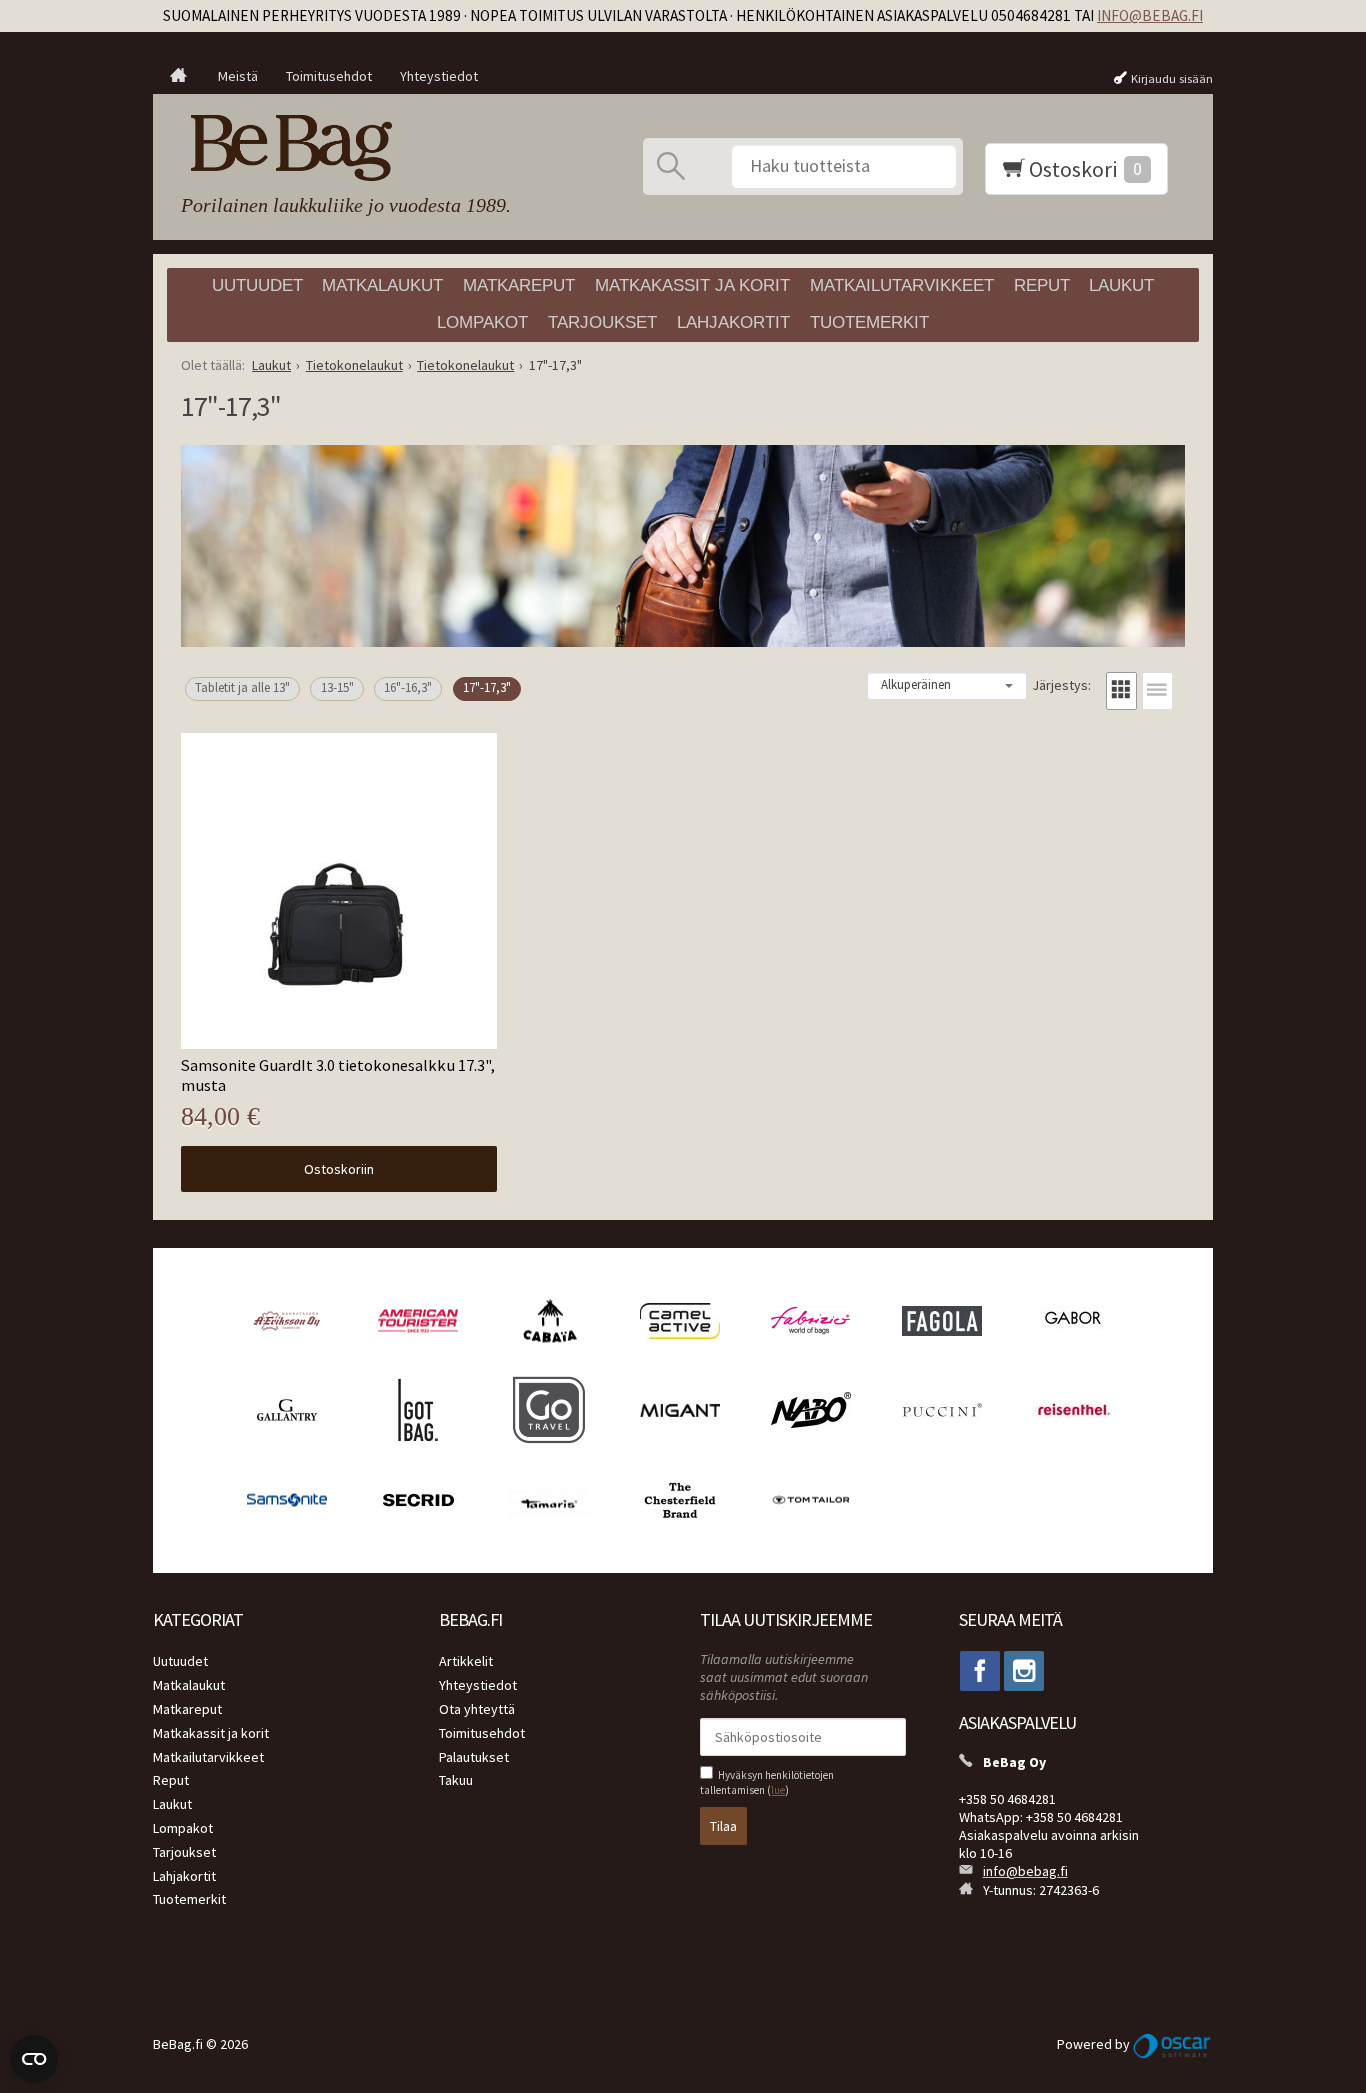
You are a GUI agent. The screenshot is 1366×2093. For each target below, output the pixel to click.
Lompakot (482, 322)
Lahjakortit (733, 322)
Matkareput (519, 285)
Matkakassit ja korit (692, 285)
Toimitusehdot (329, 76)
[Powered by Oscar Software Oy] (1173, 2044)
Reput (1042, 285)
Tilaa (723, 1826)
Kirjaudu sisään (1172, 78)
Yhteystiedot (439, 76)
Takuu (456, 1780)
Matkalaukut (382, 285)
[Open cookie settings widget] (34, 2059)
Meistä (238, 76)
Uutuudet (257, 285)
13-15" (337, 687)
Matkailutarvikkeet (902, 285)
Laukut (1121, 285)
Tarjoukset (602, 322)
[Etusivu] (178, 77)
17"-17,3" (487, 687)
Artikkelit (466, 1661)
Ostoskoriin (339, 1169)
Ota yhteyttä (477, 1709)
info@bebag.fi (1150, 15)
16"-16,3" (408, 687)
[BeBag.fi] (341, 148)
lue (778, 1790)
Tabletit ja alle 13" (242, 687)
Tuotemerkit (869, 322)
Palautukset (474, 1757)
